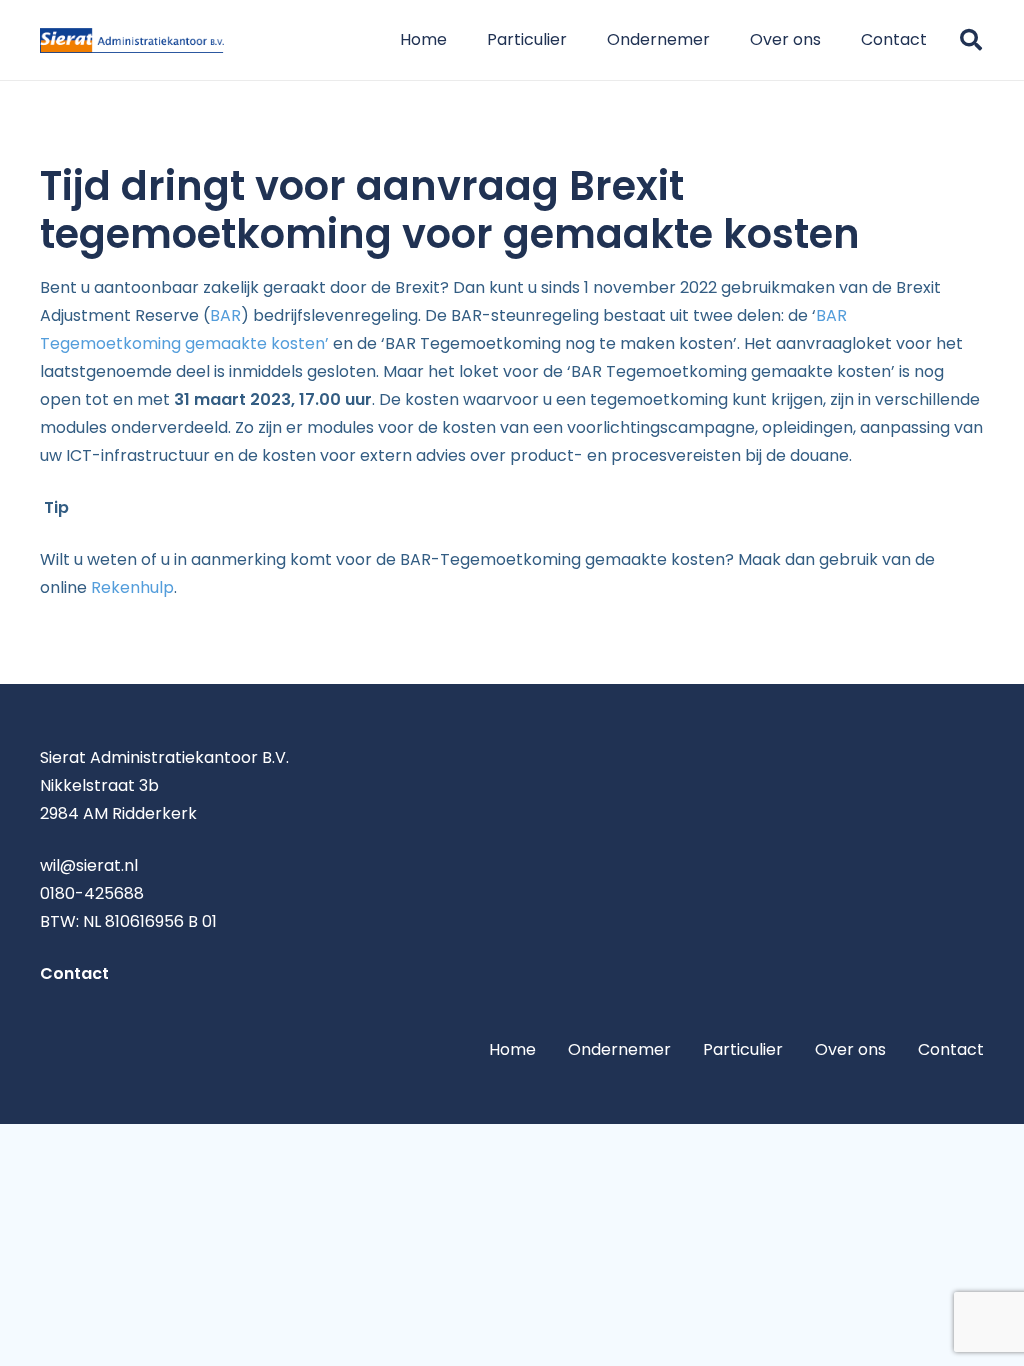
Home (512, 1049)
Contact (951, 1049)
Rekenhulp (132, 587)
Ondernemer (619, 1049)
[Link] (132, 40)
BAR (225, 315)
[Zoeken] (971, 40)
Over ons (850, 1049)
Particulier (743, 1049)
